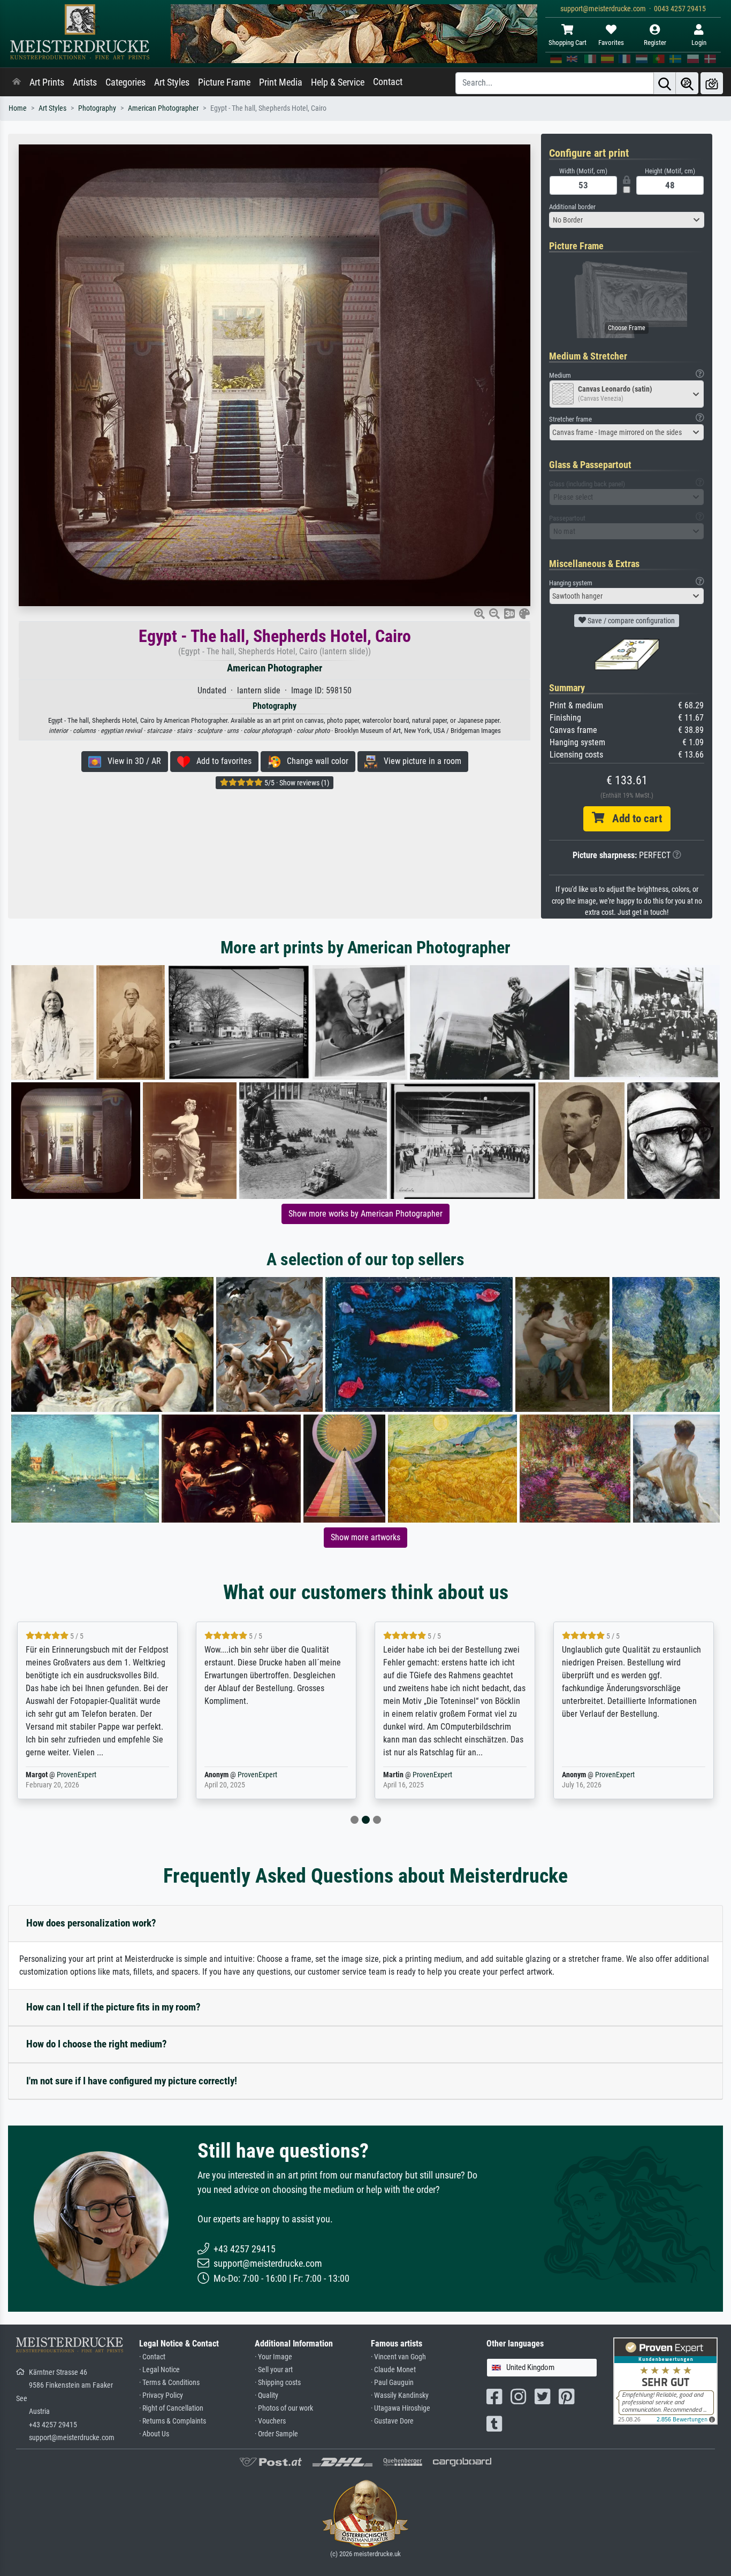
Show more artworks (365, 1537)
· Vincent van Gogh (398, 2357)
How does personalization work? (91, 1923)
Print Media (281, 82)
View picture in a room (419, 761)
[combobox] (627, 220)
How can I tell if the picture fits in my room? (113, 2007)
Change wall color (314, 761)
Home (18, 108)
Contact (388, 82)
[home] (17, 82)
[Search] (665, 83)
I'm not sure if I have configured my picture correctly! (132, 2081)
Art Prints (47, 82)
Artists (85, 82)
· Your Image (273, 2357)
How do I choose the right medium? (97, 2044)
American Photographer (163, 108)
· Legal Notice (159, 2370)
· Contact (152, 2357)
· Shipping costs (278, 2383)
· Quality (266, 2395)
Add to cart (633, 819)
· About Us (154, 2434)
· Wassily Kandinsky (400, 2395)
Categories (125, 82)
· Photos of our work (284, 2408)
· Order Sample (276, 2434)
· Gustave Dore (392, 2421)
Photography (97, 108)
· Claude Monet (393, 2370)
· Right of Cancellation (171, 2408)
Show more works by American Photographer (365, 1214)
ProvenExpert (79, 1775)
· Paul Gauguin (392, 2383)
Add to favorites (221, 761)
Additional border (572, 207)
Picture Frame (224, 82)
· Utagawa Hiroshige (401, 2408)
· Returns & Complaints (173, 2421)
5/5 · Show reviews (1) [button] (296, 783)
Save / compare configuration (630, 621)
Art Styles (172, 82)
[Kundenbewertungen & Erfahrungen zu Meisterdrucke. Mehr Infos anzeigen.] (665, 2380)
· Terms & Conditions (169, 2383)
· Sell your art (274, 2370)
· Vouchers (270, 2421)
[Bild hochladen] (712, 83)
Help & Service (338, 82)
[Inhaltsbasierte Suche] (687, 83)
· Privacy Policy (161, 2395)
